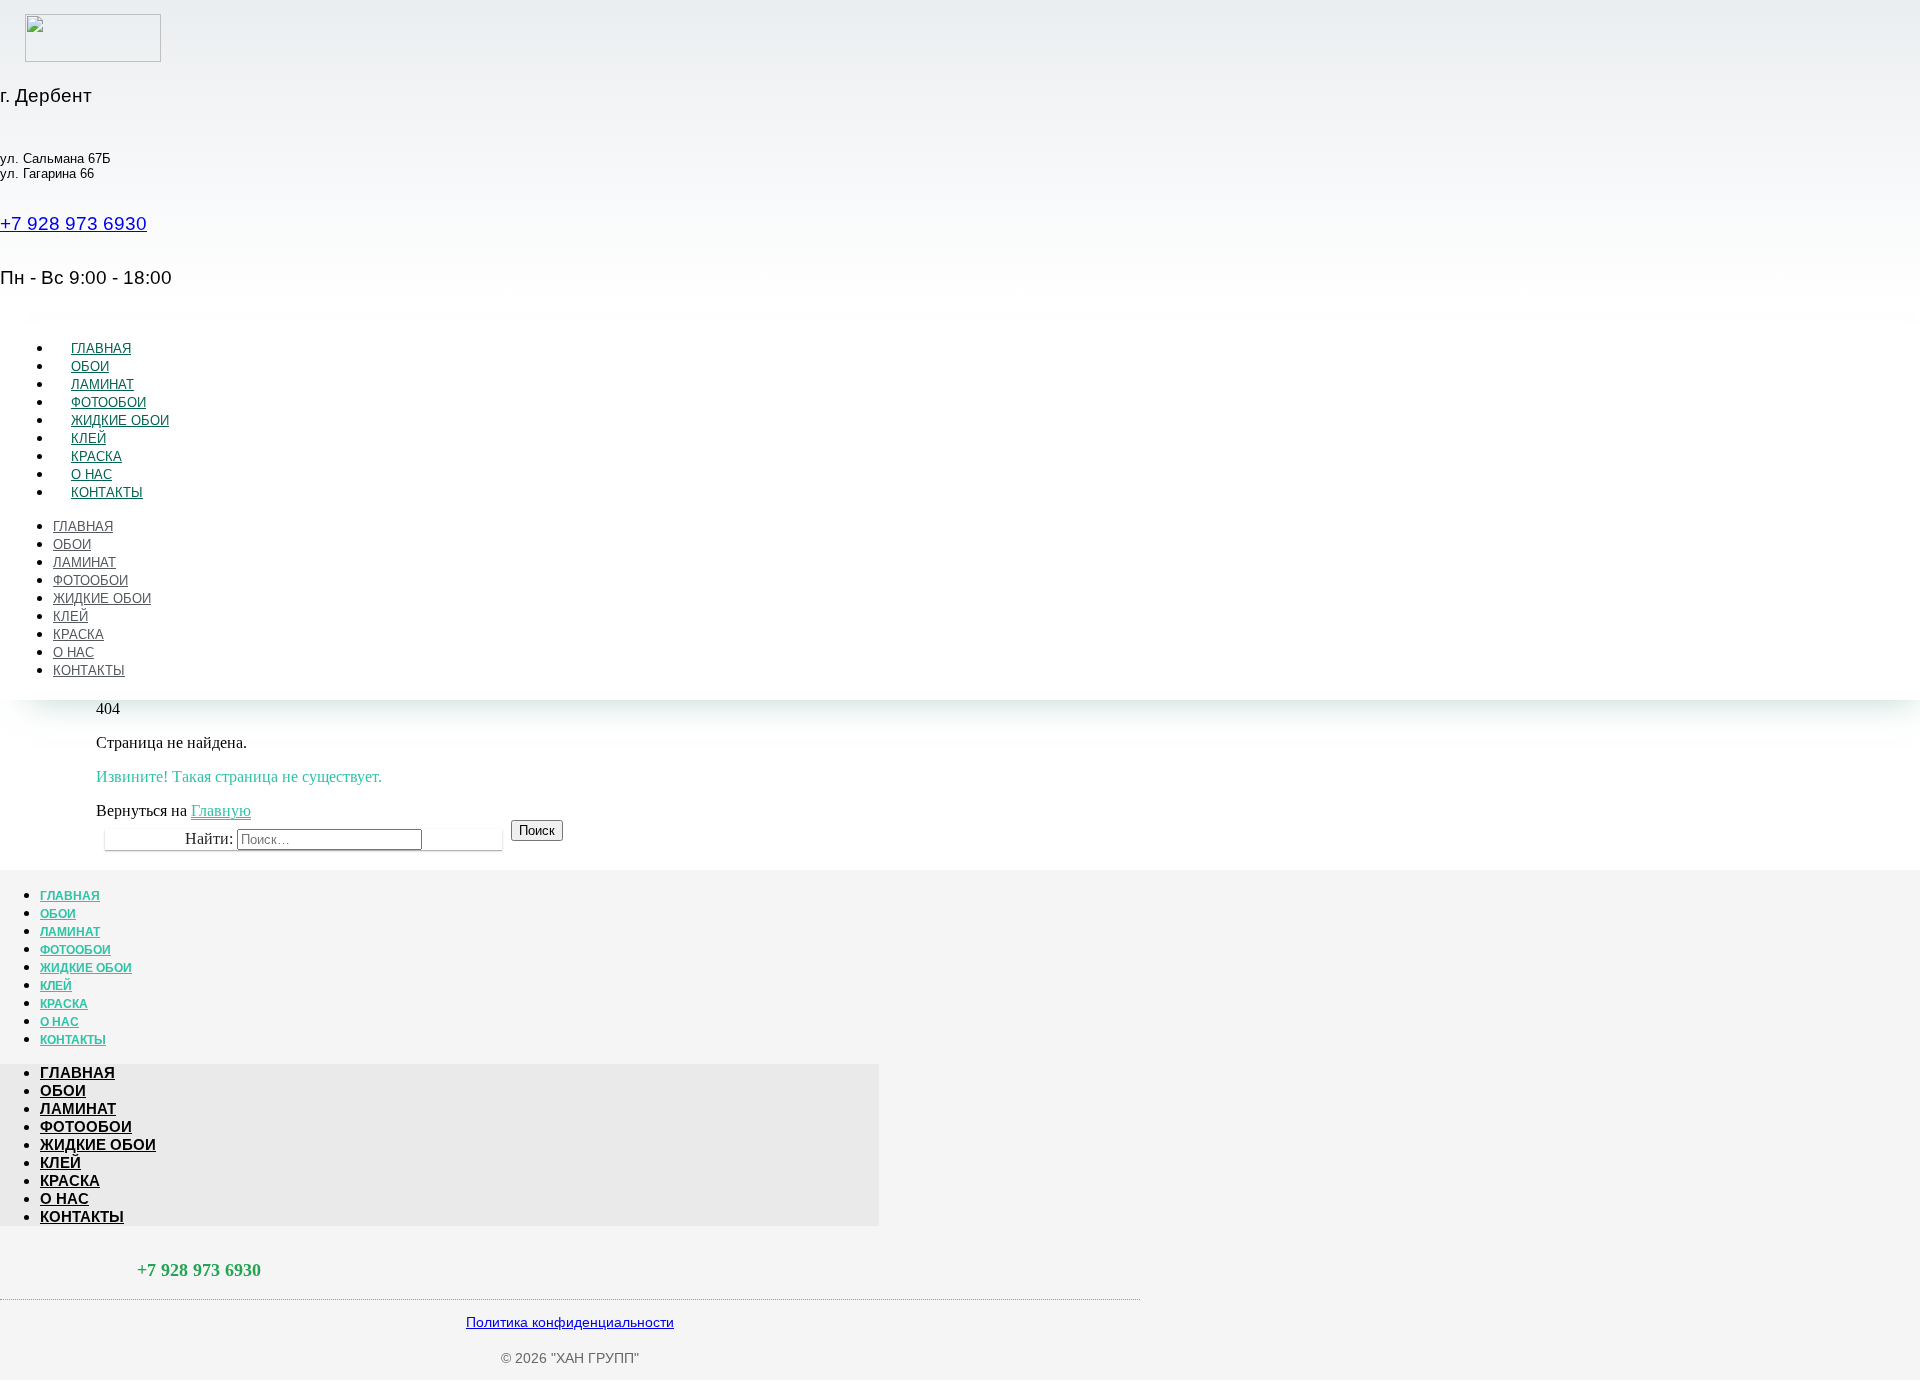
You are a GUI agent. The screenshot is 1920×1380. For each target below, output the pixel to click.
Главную (221, 810)
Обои (90, 366)
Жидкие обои (120, 420)
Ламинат (102, 384)
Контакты (107, 492)
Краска (96, 456)
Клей (88, 438)
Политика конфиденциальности (570, 1322)
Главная (101, 348)
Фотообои (108, 402)
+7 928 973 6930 (73, 223)
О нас (91, 474)
